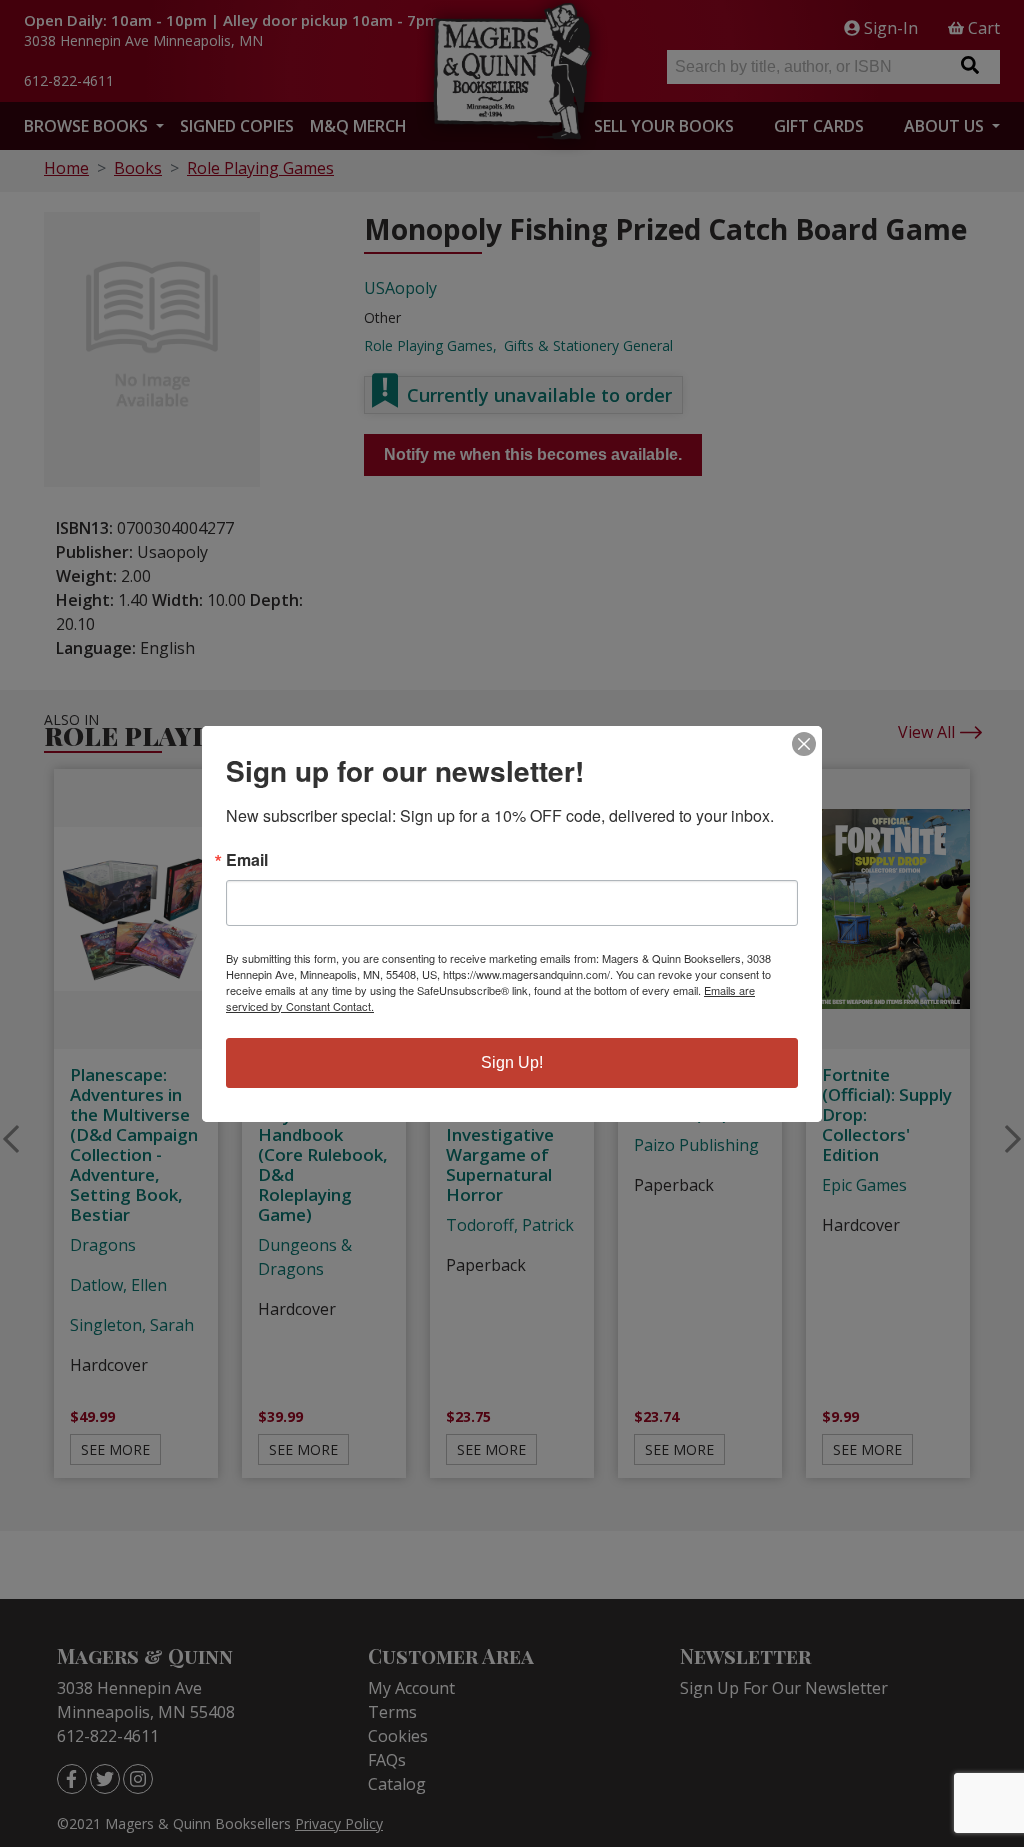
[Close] (804, 744)
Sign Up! (512, 1062)
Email (247, 860)
